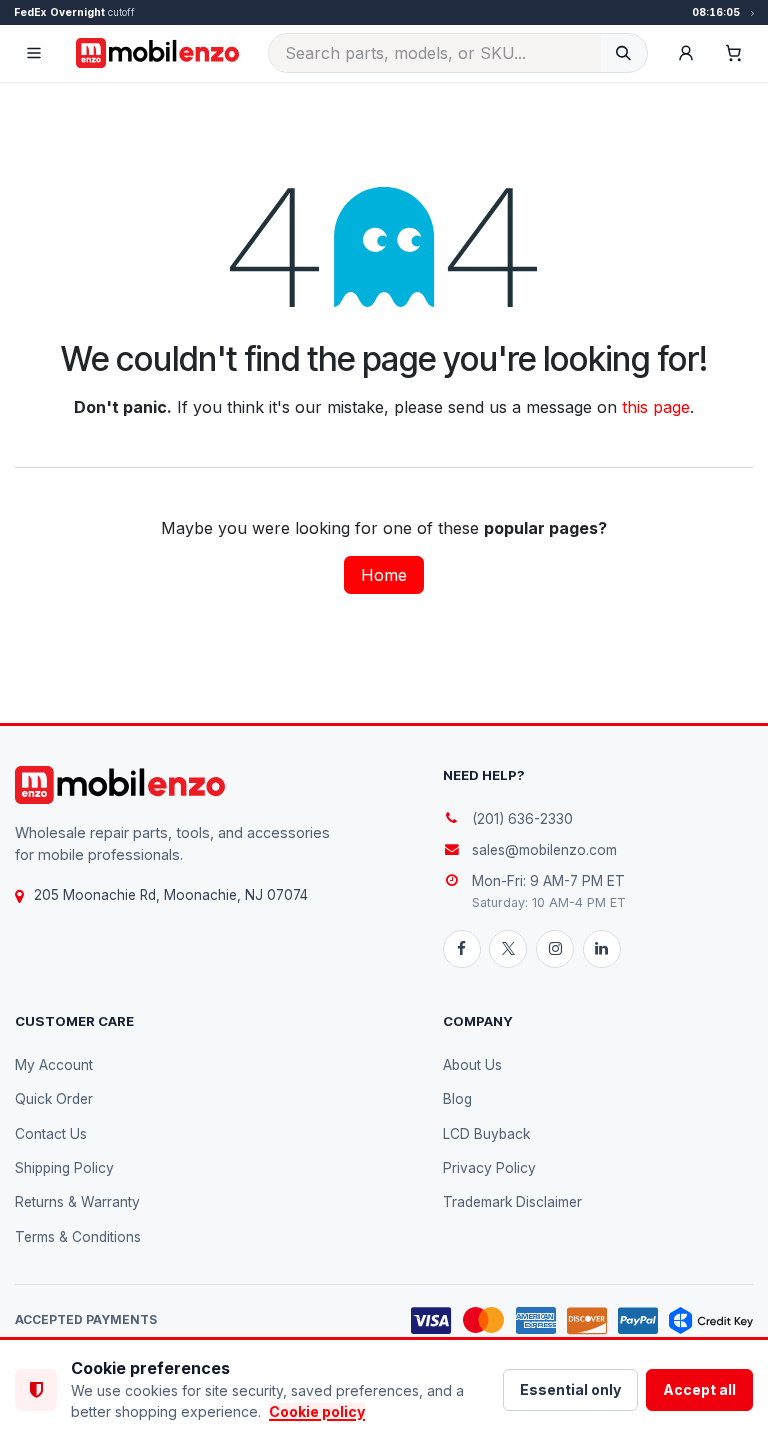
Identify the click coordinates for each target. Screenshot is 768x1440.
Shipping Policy (64, 1168)
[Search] (623, 53)
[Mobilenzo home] (120, 785)
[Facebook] (462, 949)
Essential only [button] (570, 1389)
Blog (457, 1099)
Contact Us (51, 1134)
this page (656, 407)
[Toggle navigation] (34, 53)
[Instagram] (555, 949)
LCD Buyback (486, 1134)
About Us (472, 1065)
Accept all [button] (699, 1389)
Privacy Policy (489, 1168)
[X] (508, 949)
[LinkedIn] (602, 949)
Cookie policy (317, 1411)
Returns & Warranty (77, 1202)
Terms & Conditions (78, 1237)
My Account (54, 1065)
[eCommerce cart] (734, 53)
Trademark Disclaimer (512, 1202)
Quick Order (54, 1099)
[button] (686, 53)
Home (384, 575)
